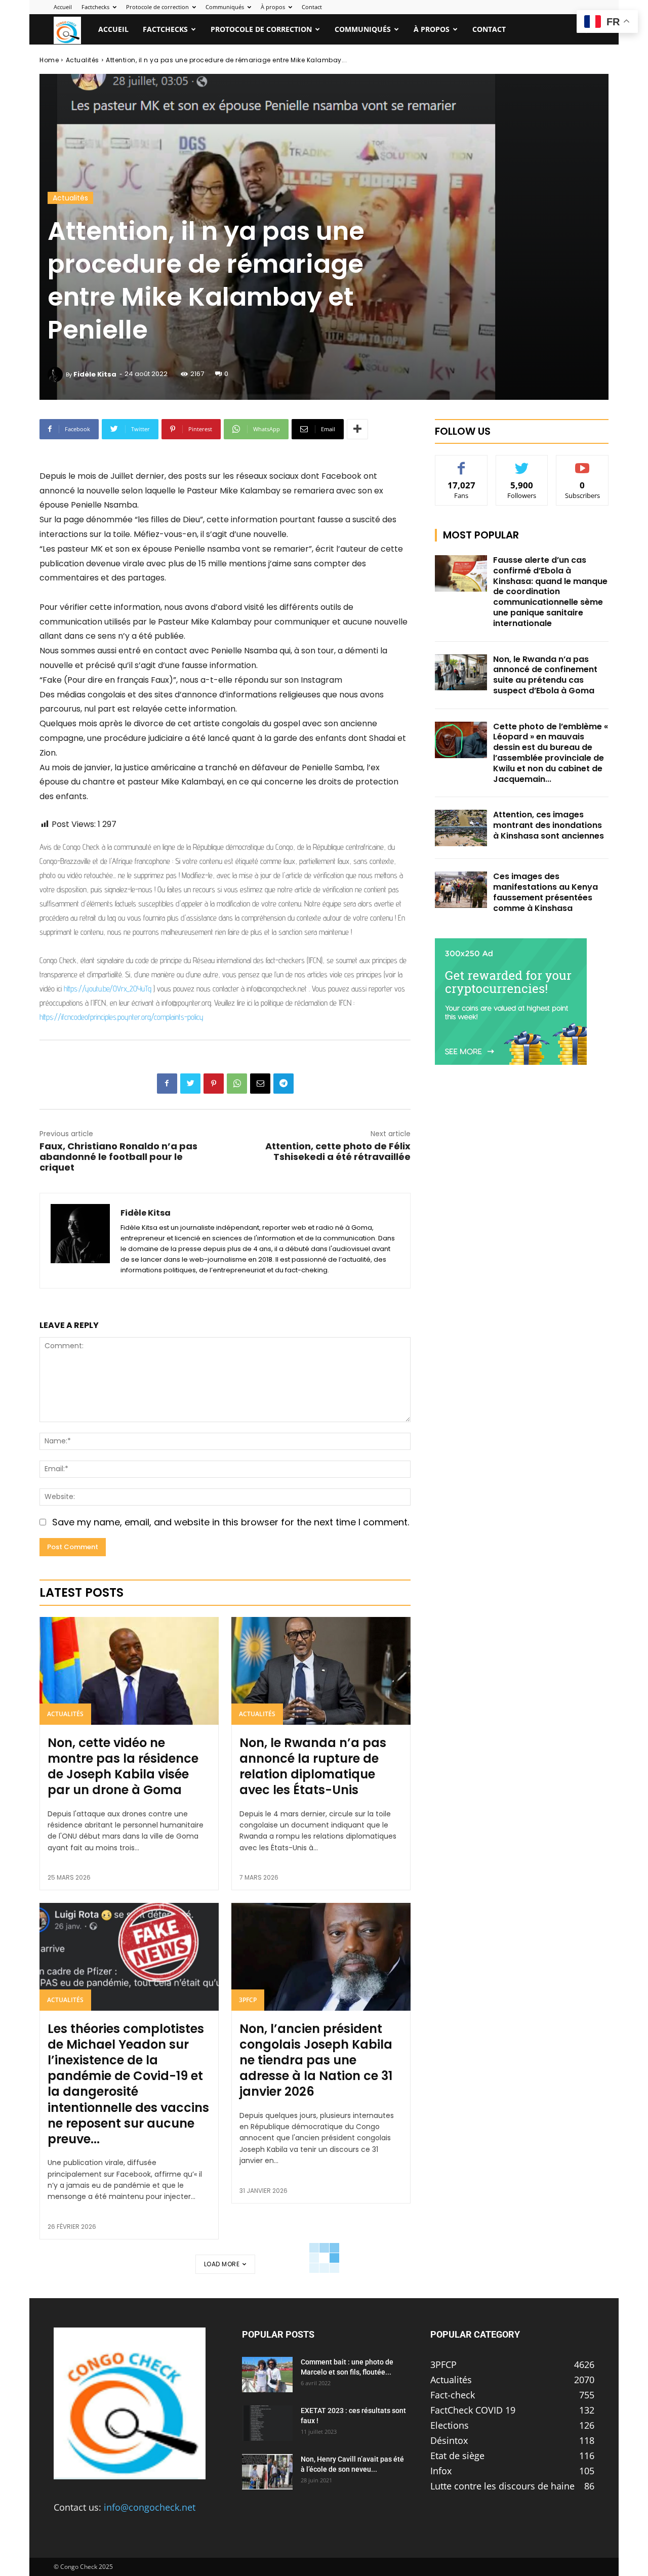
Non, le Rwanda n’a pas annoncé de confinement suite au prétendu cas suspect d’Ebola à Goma (545, 675)
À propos (273, 7)
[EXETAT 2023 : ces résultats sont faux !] (267, 2423)
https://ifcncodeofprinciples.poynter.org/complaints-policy (121, 1017)
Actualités (83, 60)
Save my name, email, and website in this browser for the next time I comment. (231, 1522)
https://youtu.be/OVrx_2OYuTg (108, 989)
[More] (357, 429)
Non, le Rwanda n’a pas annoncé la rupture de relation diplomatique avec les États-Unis (313, 1767)
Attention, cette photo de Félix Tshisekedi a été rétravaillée (338, 1151)
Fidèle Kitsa (95, 374)
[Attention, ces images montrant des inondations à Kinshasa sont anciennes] (461, 828)
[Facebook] (167, 1084)
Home (49, 60)
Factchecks (95, 7)
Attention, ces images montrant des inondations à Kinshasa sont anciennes (549, 825)
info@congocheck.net (150, 2507)
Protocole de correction (157, 7)
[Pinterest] (214, 1084)
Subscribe (583, 463)
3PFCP (248, 2000)
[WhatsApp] (237, 1084)
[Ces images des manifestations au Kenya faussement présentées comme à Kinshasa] (461, 890)
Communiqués (225, 7)
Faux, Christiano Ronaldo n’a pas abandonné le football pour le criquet (118, 1157)
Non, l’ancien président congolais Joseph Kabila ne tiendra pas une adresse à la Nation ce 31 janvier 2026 (316, 2060)
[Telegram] (283, 1084)
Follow (522, 463)
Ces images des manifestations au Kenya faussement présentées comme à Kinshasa (545, 892)
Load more (222, 2264)
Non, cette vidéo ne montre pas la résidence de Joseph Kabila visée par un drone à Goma (123, 1767)
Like (461, 463)
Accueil (63, 7)
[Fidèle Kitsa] (57, 375)
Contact (312, 7)
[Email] (260, 1084)
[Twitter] (190, 1084)
